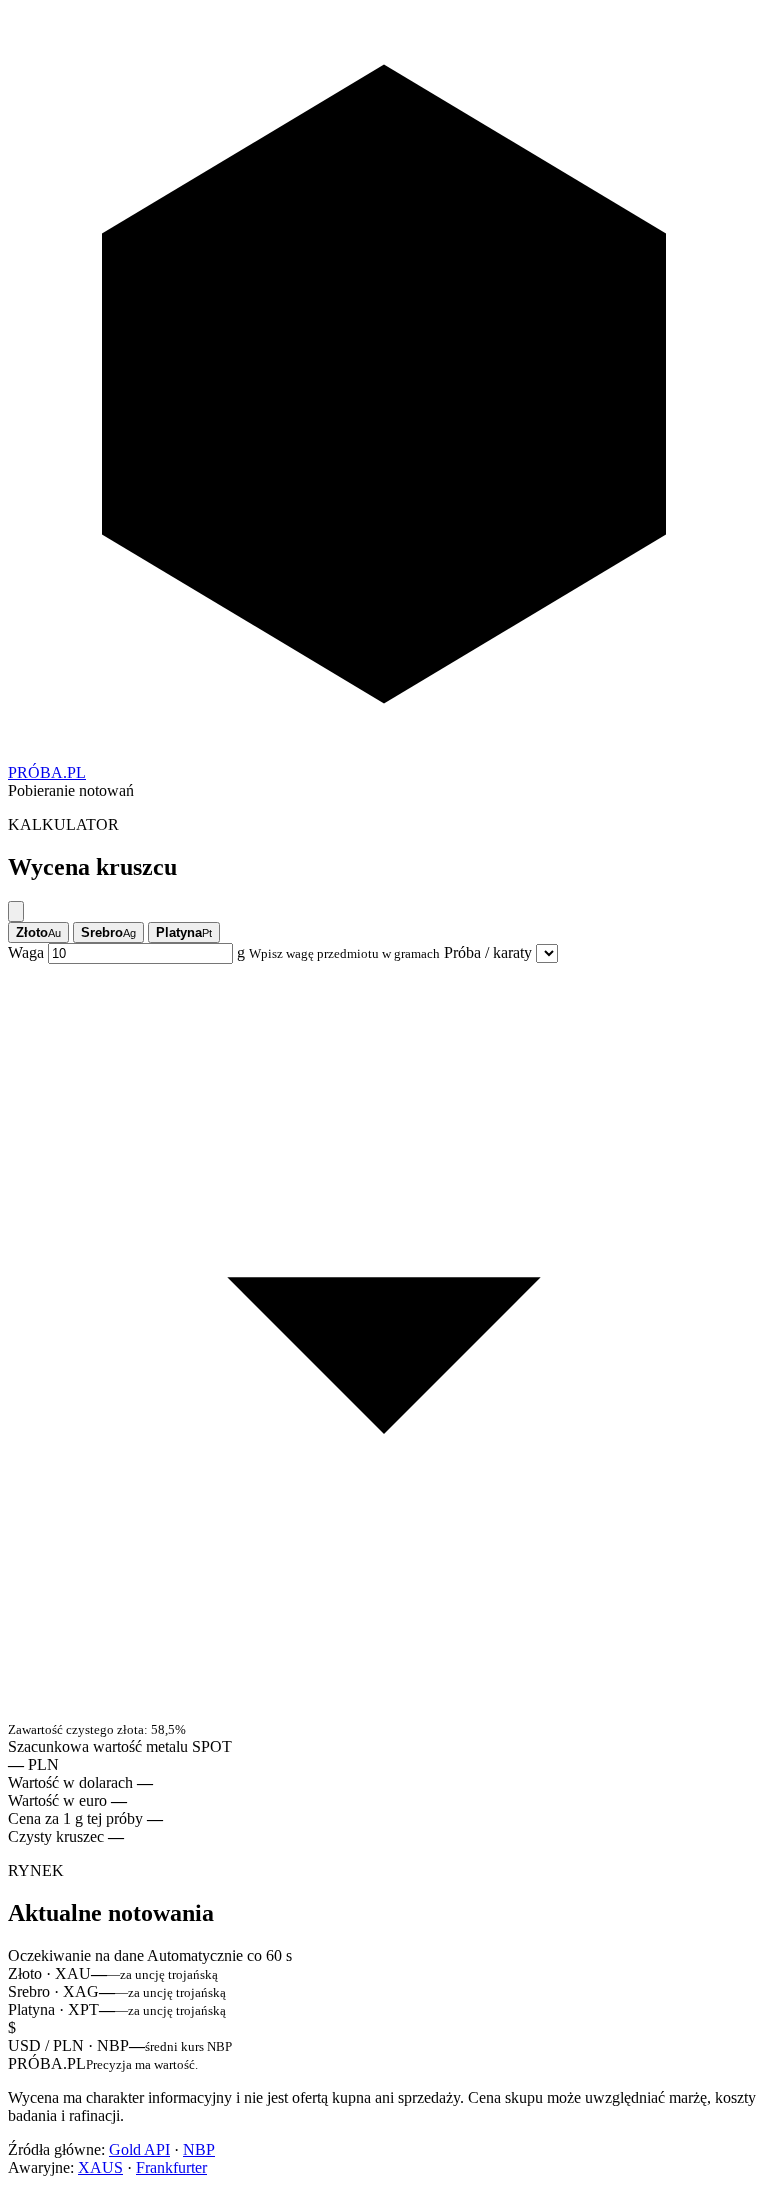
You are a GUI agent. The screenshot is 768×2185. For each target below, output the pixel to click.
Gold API (139, 2149)
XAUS (100, 2167)
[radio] (38, 932)
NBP (199, 2149)
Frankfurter (171, 2167)
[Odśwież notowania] (16, 911)
